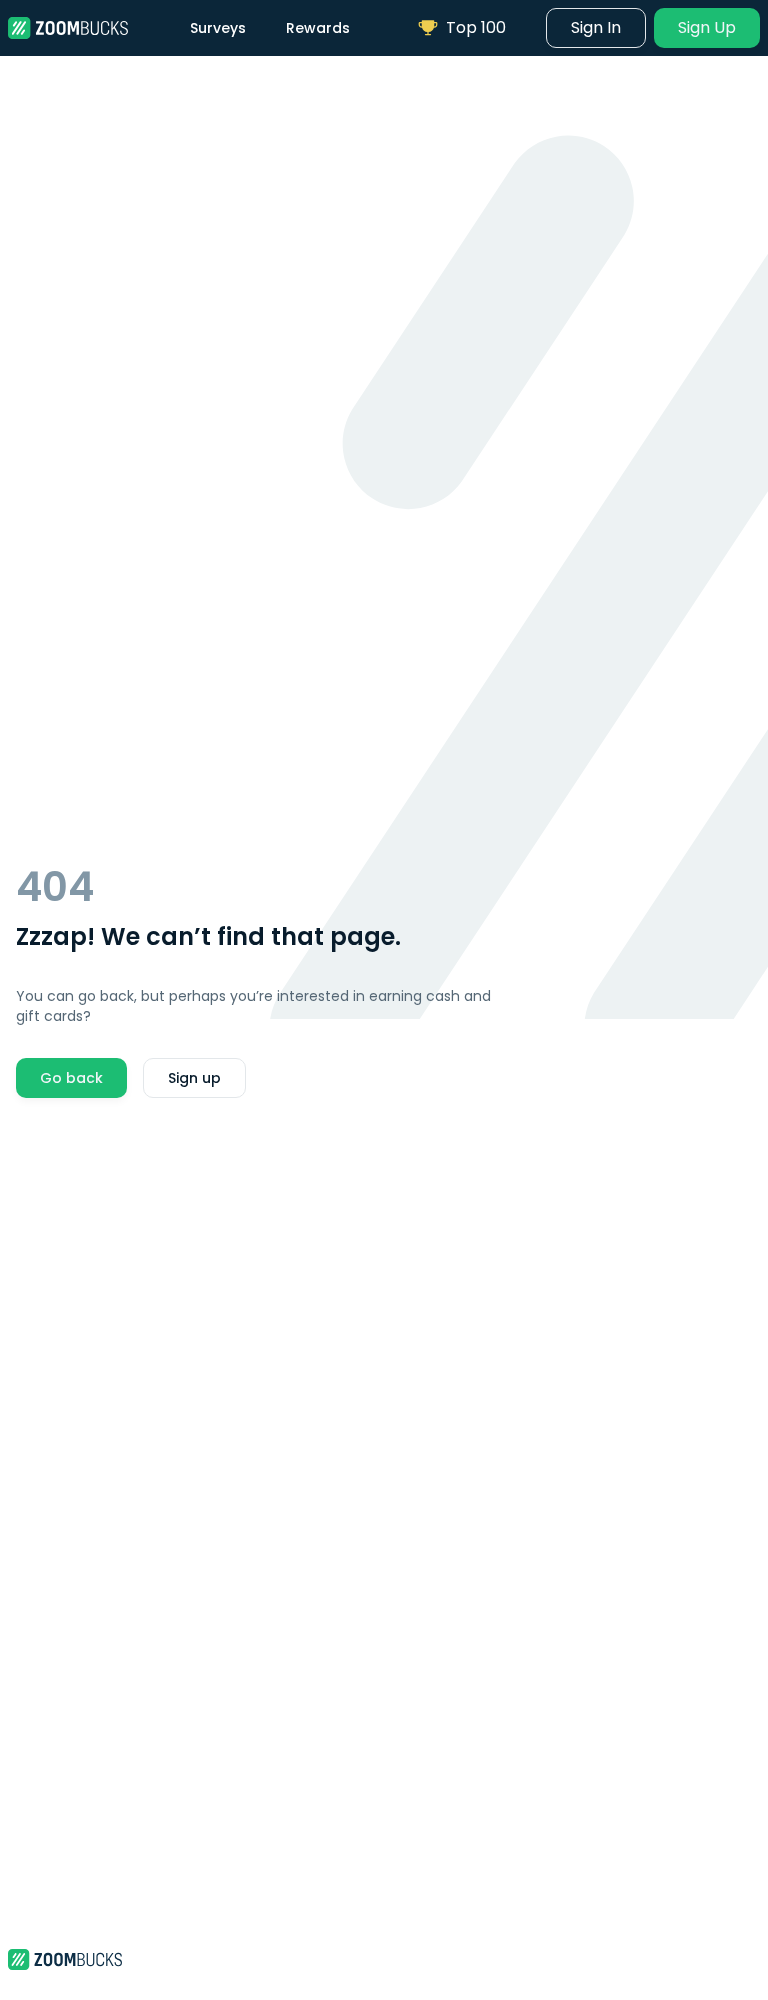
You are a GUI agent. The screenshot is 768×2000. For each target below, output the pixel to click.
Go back (71, 1078)
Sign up (194, 1078)
